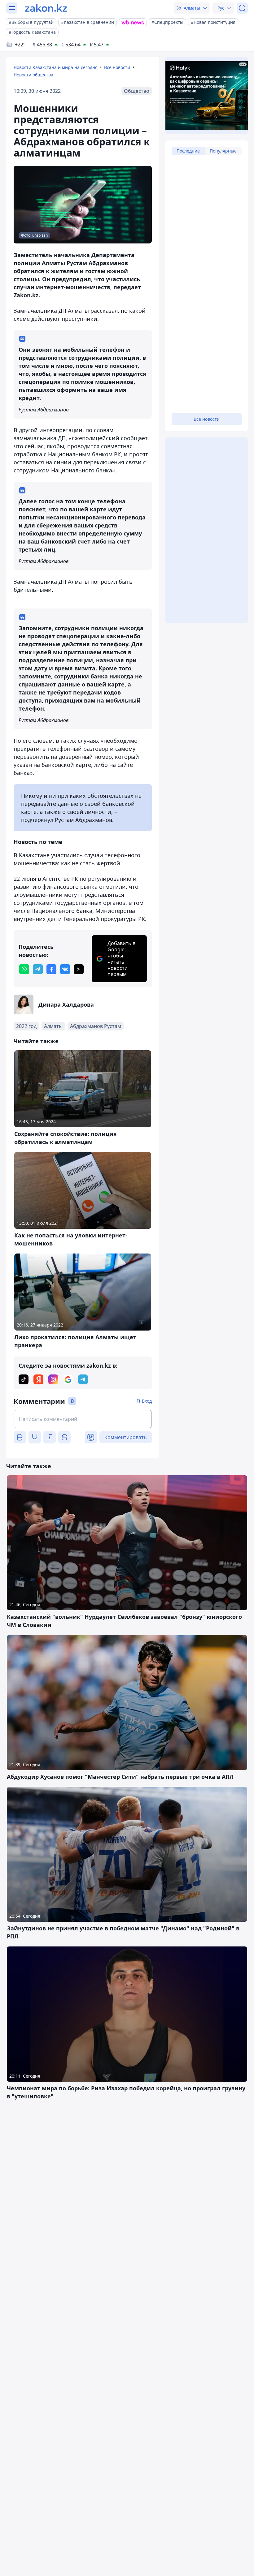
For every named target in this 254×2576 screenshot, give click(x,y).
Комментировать (126, 1437)
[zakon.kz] (46, 8)
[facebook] (51, 969)
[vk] (65, 969)
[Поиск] (242, 8)
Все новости (117, 67)
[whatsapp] (24, 969)
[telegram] (38, 969)
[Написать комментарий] (83, 1419)
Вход (147, 1401)
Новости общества (33, 75)
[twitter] (79, 969)
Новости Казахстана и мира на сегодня (56, 67)
